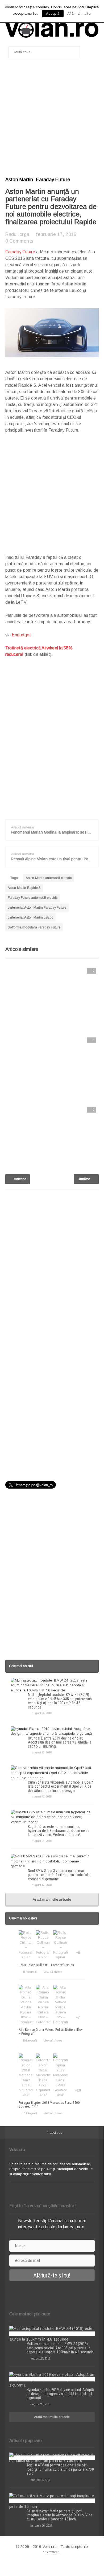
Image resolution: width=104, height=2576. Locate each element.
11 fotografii (30, 1972)
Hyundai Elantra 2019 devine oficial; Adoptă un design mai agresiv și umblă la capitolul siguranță (60, 1742)
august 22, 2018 (42, 1796)
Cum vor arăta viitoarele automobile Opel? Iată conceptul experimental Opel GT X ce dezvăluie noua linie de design (61, 1786)
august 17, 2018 (42, 1885)
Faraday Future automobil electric (33, 898)
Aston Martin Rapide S (24, 888)
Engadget (21, 635)
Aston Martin (19, 180)
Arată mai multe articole (52, 1899)
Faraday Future (53, 180)
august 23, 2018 (42, 1752)
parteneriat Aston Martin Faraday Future (37, 908)
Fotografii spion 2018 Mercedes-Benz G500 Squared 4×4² (49, 2104)
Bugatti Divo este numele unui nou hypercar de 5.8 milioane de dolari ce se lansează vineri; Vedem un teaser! (59, 1831)
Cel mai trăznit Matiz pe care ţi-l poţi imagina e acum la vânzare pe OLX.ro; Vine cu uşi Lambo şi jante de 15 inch (60, 2515)
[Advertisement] (52, 119)
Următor (84, 1179)
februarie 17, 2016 (56, 234)
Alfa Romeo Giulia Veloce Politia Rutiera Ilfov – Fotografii (51, 2031)
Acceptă (53, 13)
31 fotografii (30, 2113)
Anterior (19, 1179)
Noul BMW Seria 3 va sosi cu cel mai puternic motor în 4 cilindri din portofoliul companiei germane (60, 1875)
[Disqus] (52, 1262)
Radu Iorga (17, 234)
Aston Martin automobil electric (49, 878)
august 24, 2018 (42, 1713)
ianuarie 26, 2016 (41, 2525)
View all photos (53, 1972)
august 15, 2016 (40, 2480)
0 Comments (19, 241)
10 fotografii (30, 2040)
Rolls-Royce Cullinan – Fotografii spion (46, 1965)
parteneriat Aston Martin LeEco (30, 917)
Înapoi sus (54, 2133)
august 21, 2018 (42, 1841)
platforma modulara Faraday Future (34, 927)
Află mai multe (79, 13)
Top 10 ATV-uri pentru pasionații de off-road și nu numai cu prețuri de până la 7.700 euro (60, 2469)
